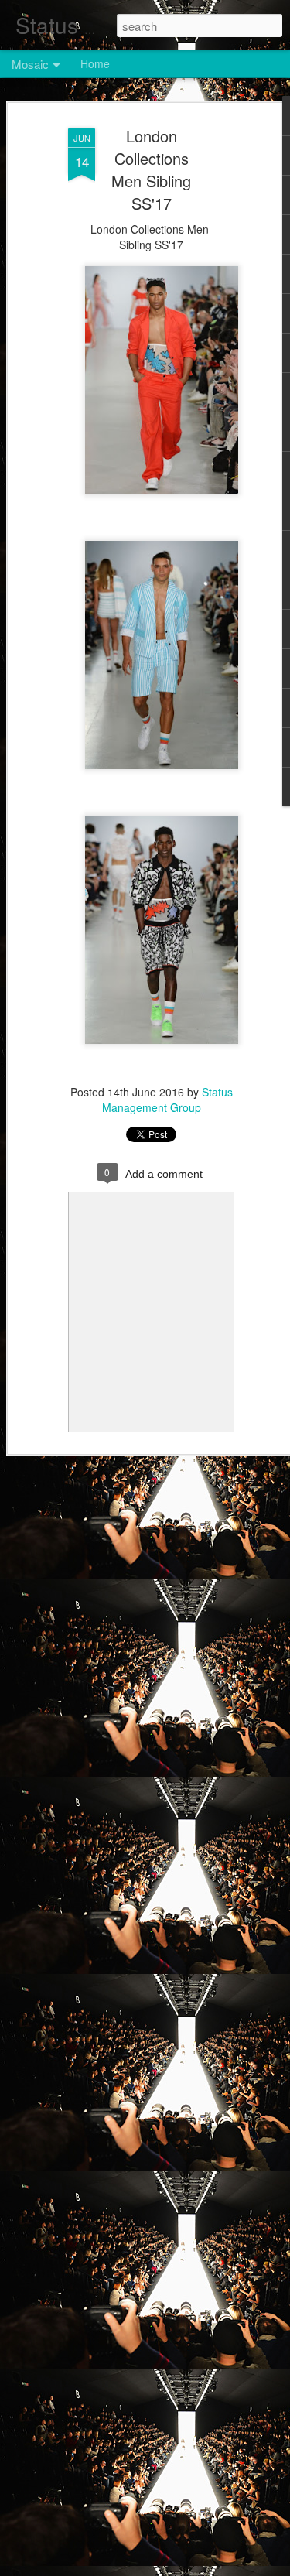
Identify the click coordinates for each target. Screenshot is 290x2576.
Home (95, 63)
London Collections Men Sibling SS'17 (151, 169)
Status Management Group (167, 1100)
